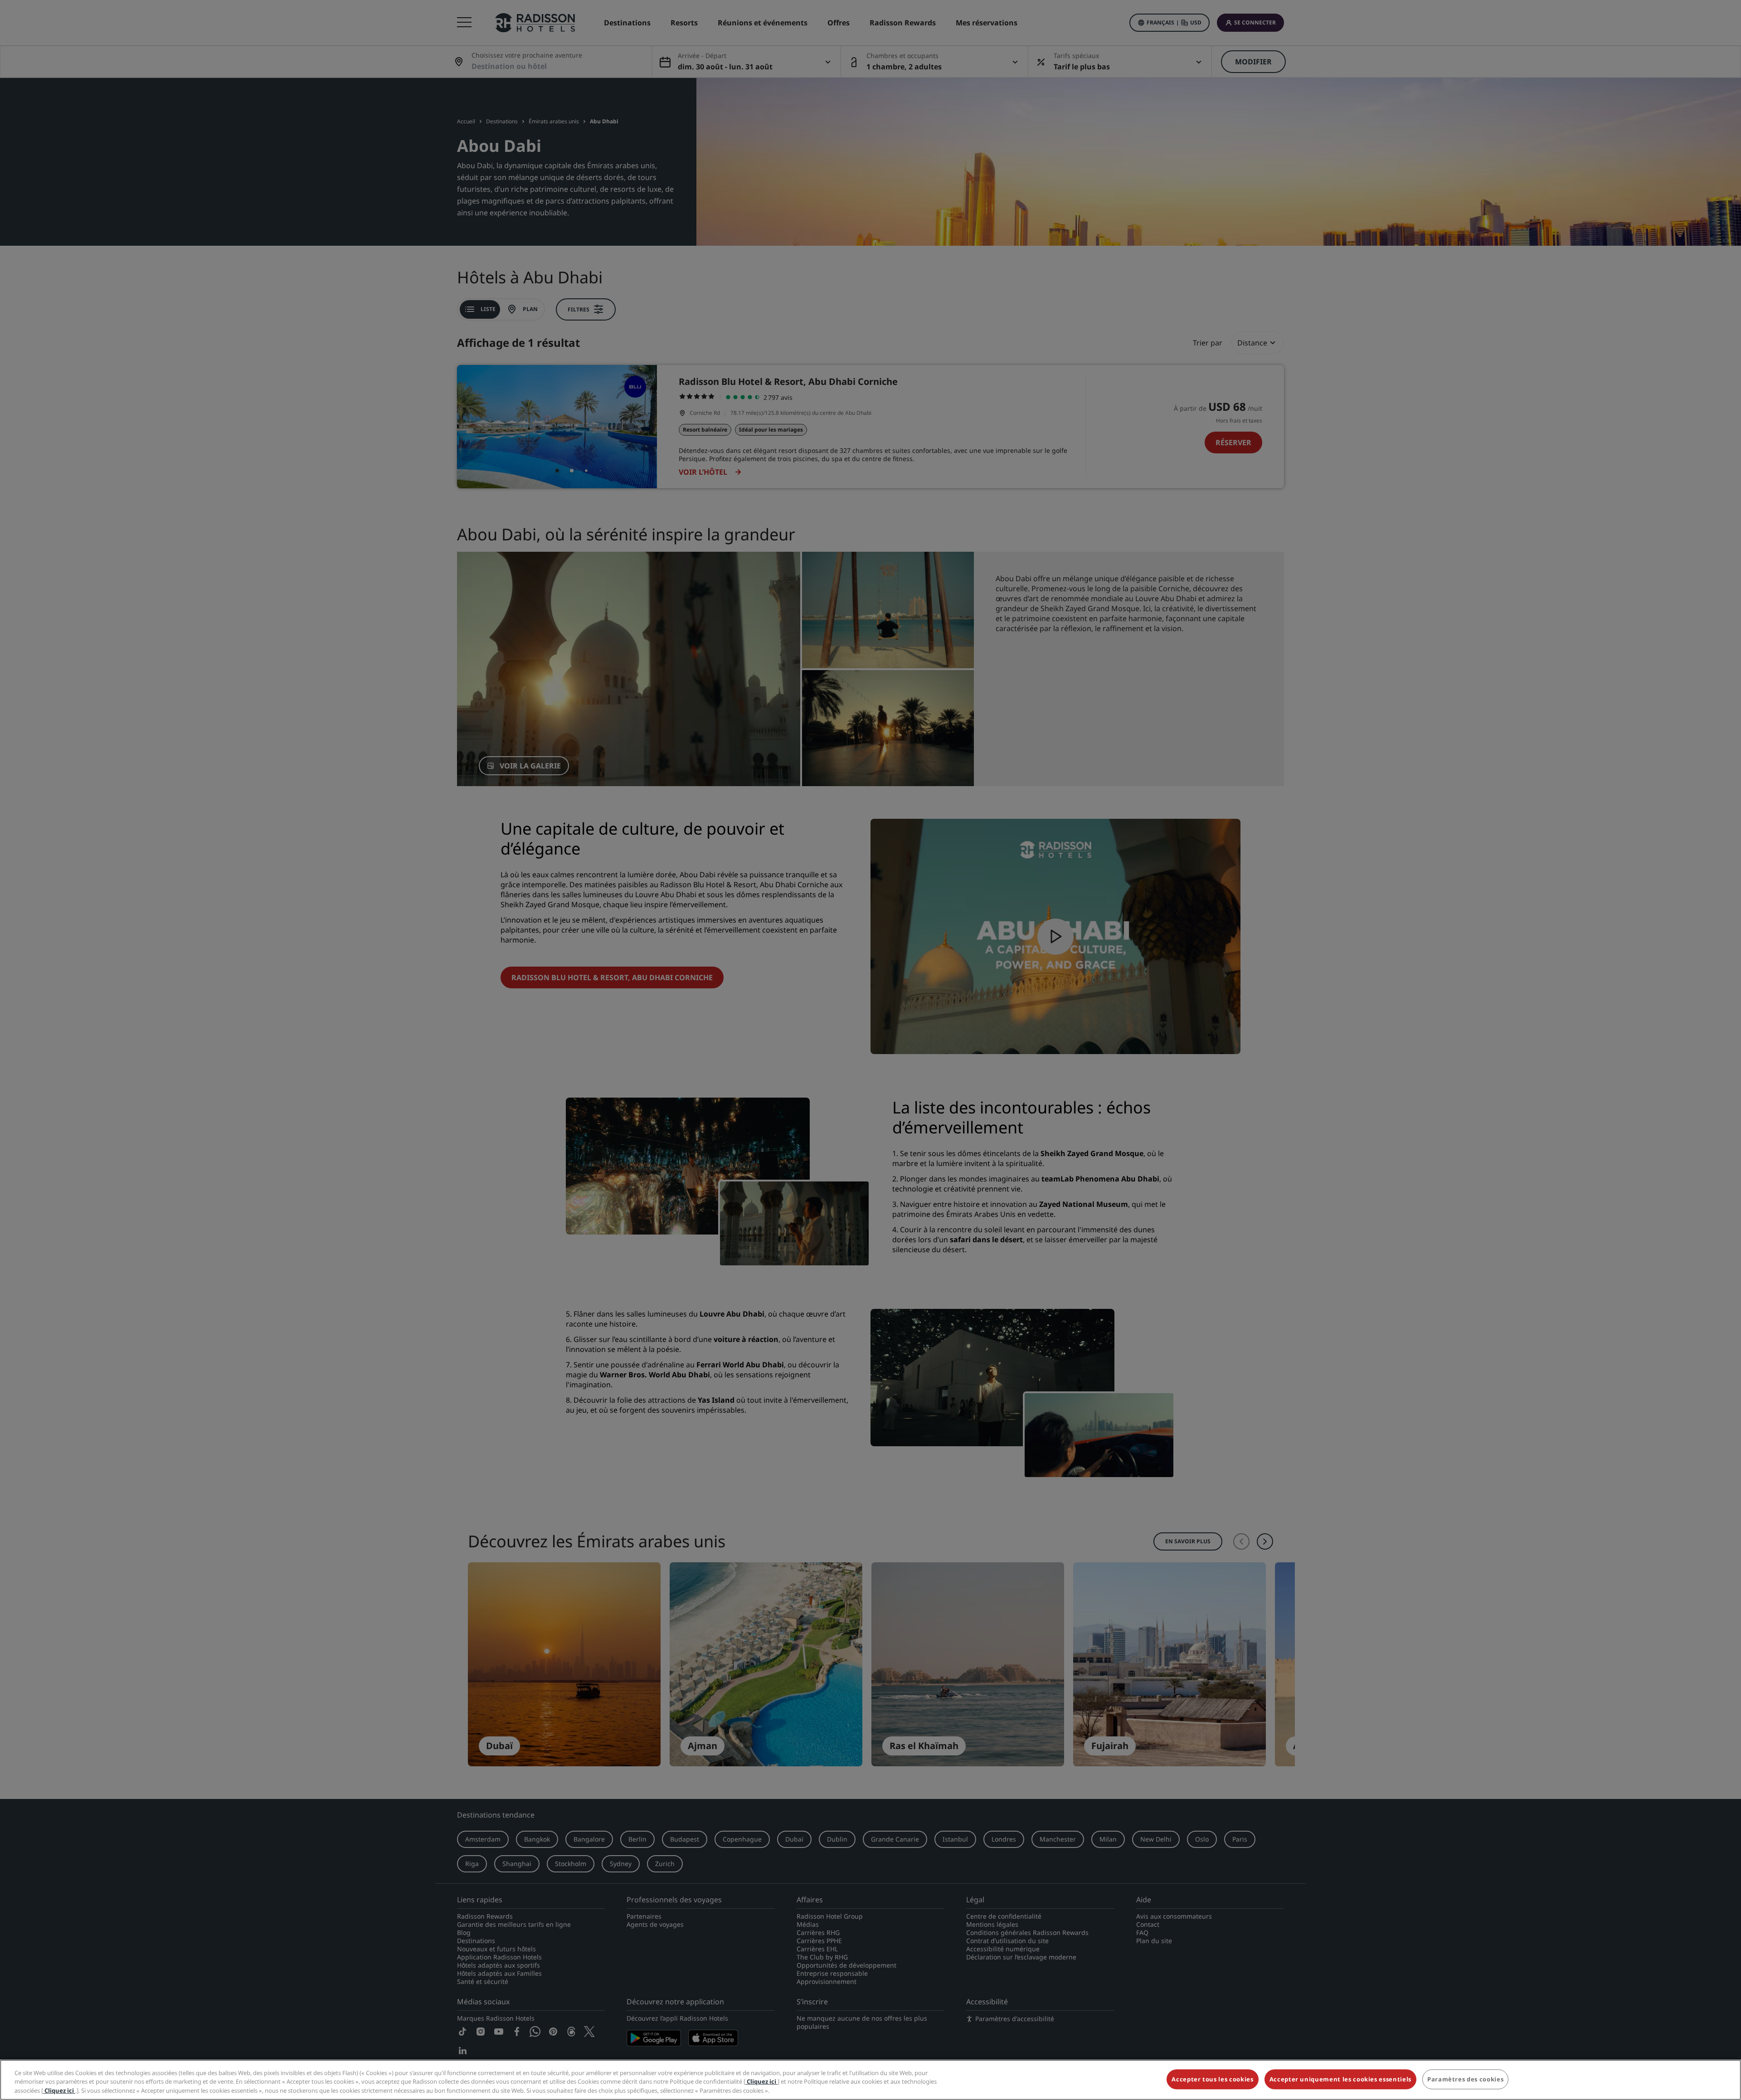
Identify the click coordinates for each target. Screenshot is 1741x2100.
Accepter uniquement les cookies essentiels (1340, 2079)
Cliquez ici (761, 2082)
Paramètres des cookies (1465, 2079)
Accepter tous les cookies (1212, 2079)
